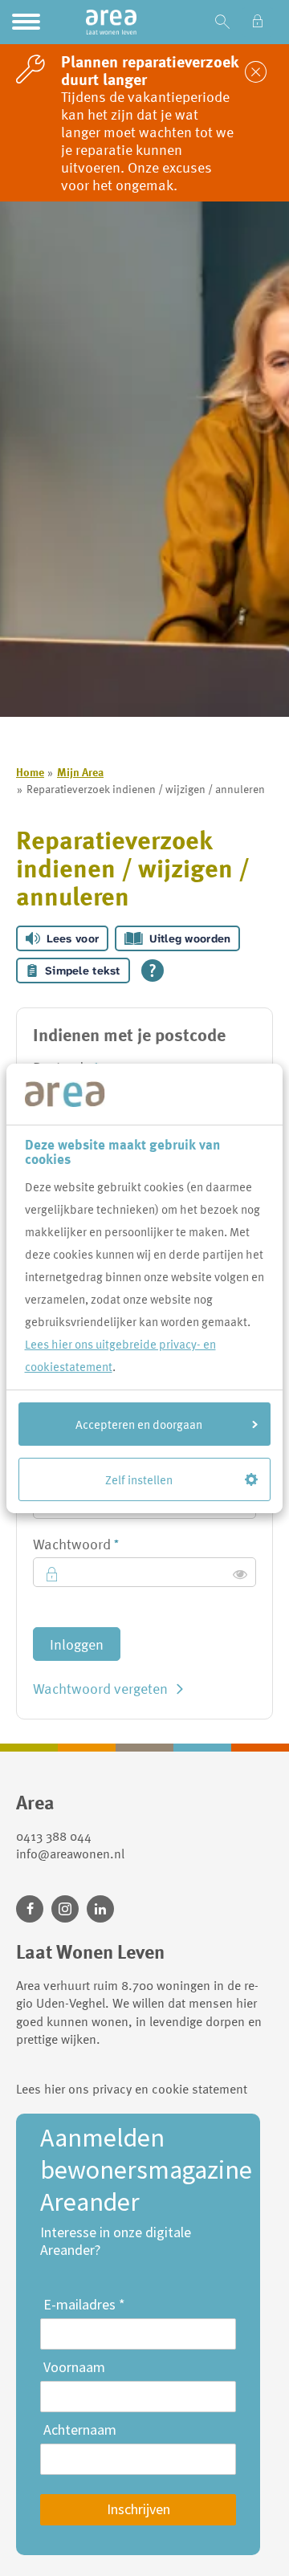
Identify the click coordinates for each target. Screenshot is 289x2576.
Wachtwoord (105, 1544)
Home (30, 772)
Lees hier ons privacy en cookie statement (132, 2089)
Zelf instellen (139, 1479)
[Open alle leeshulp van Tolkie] (153, 971)
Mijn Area (80, 772)
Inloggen (77, 1644)
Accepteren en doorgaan (139, 1424)
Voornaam (74, 2367)
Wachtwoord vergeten (100, 1688)
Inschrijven (138, 2509)
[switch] (240, 1574)
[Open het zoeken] (222, 22)
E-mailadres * (84, 2305)
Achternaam (80, 2430)
